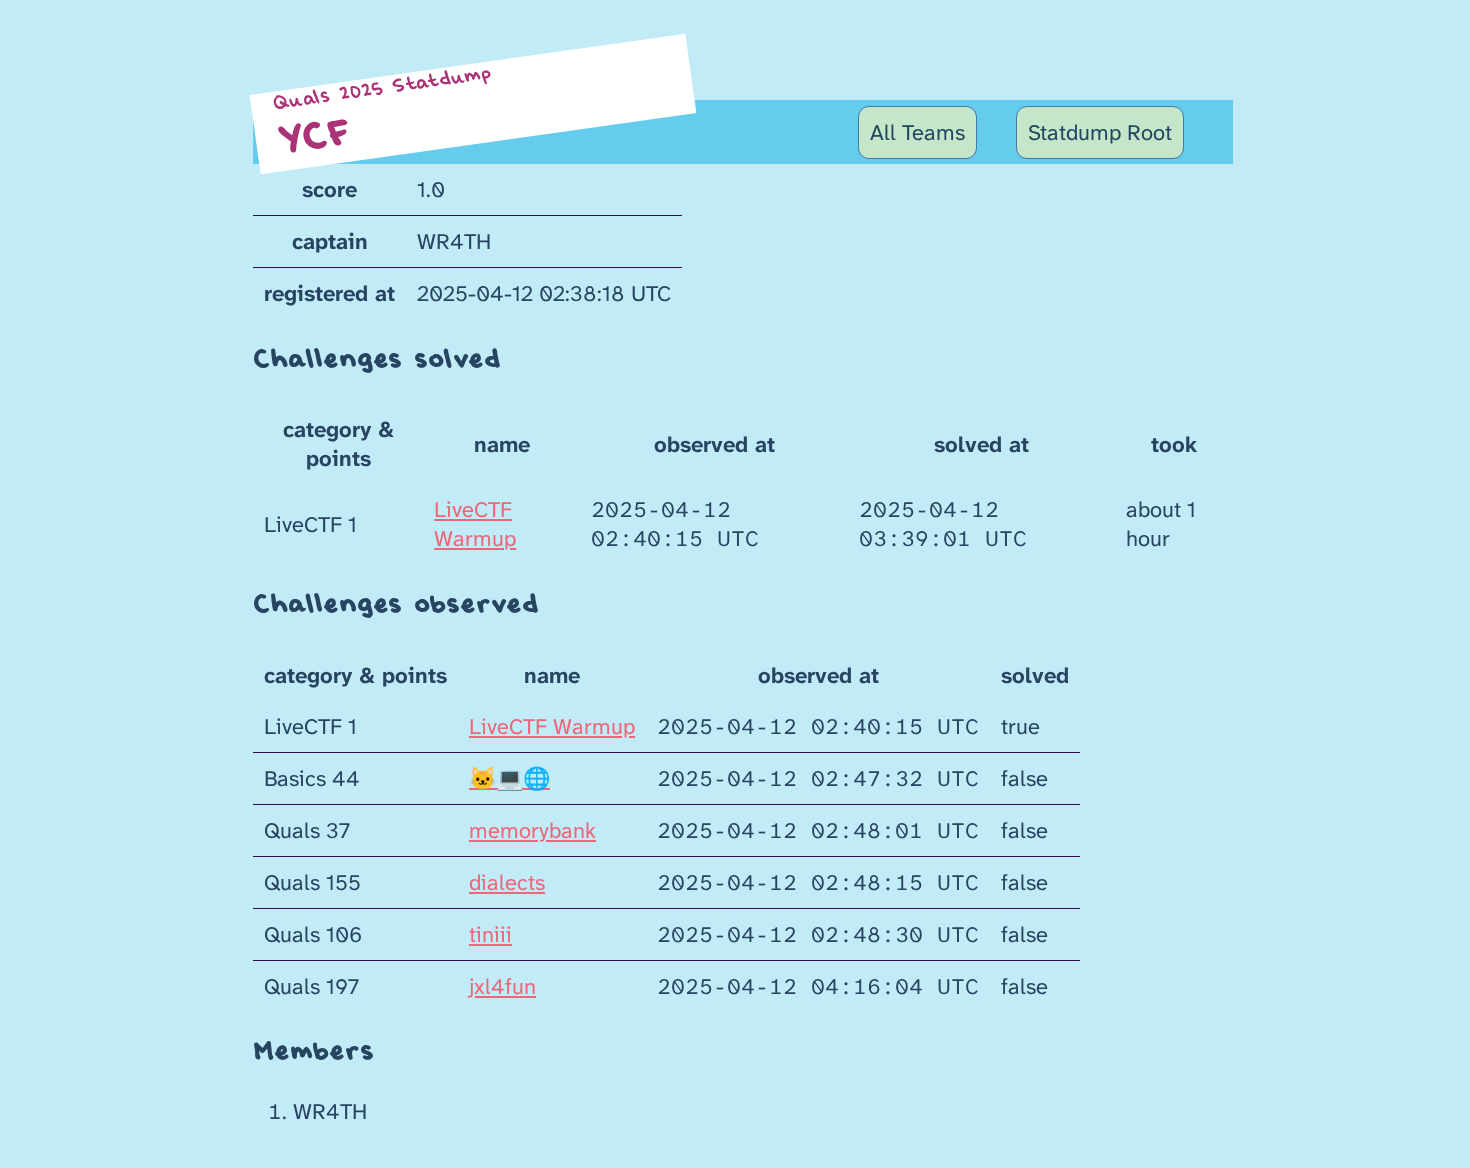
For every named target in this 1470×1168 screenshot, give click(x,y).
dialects (507, 882)
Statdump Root (1100, 132)
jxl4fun (502, 986)
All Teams (917, 132)
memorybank (532, 830)
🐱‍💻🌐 (509, 778)
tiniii (490, 934)
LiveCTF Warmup (475, 524)
